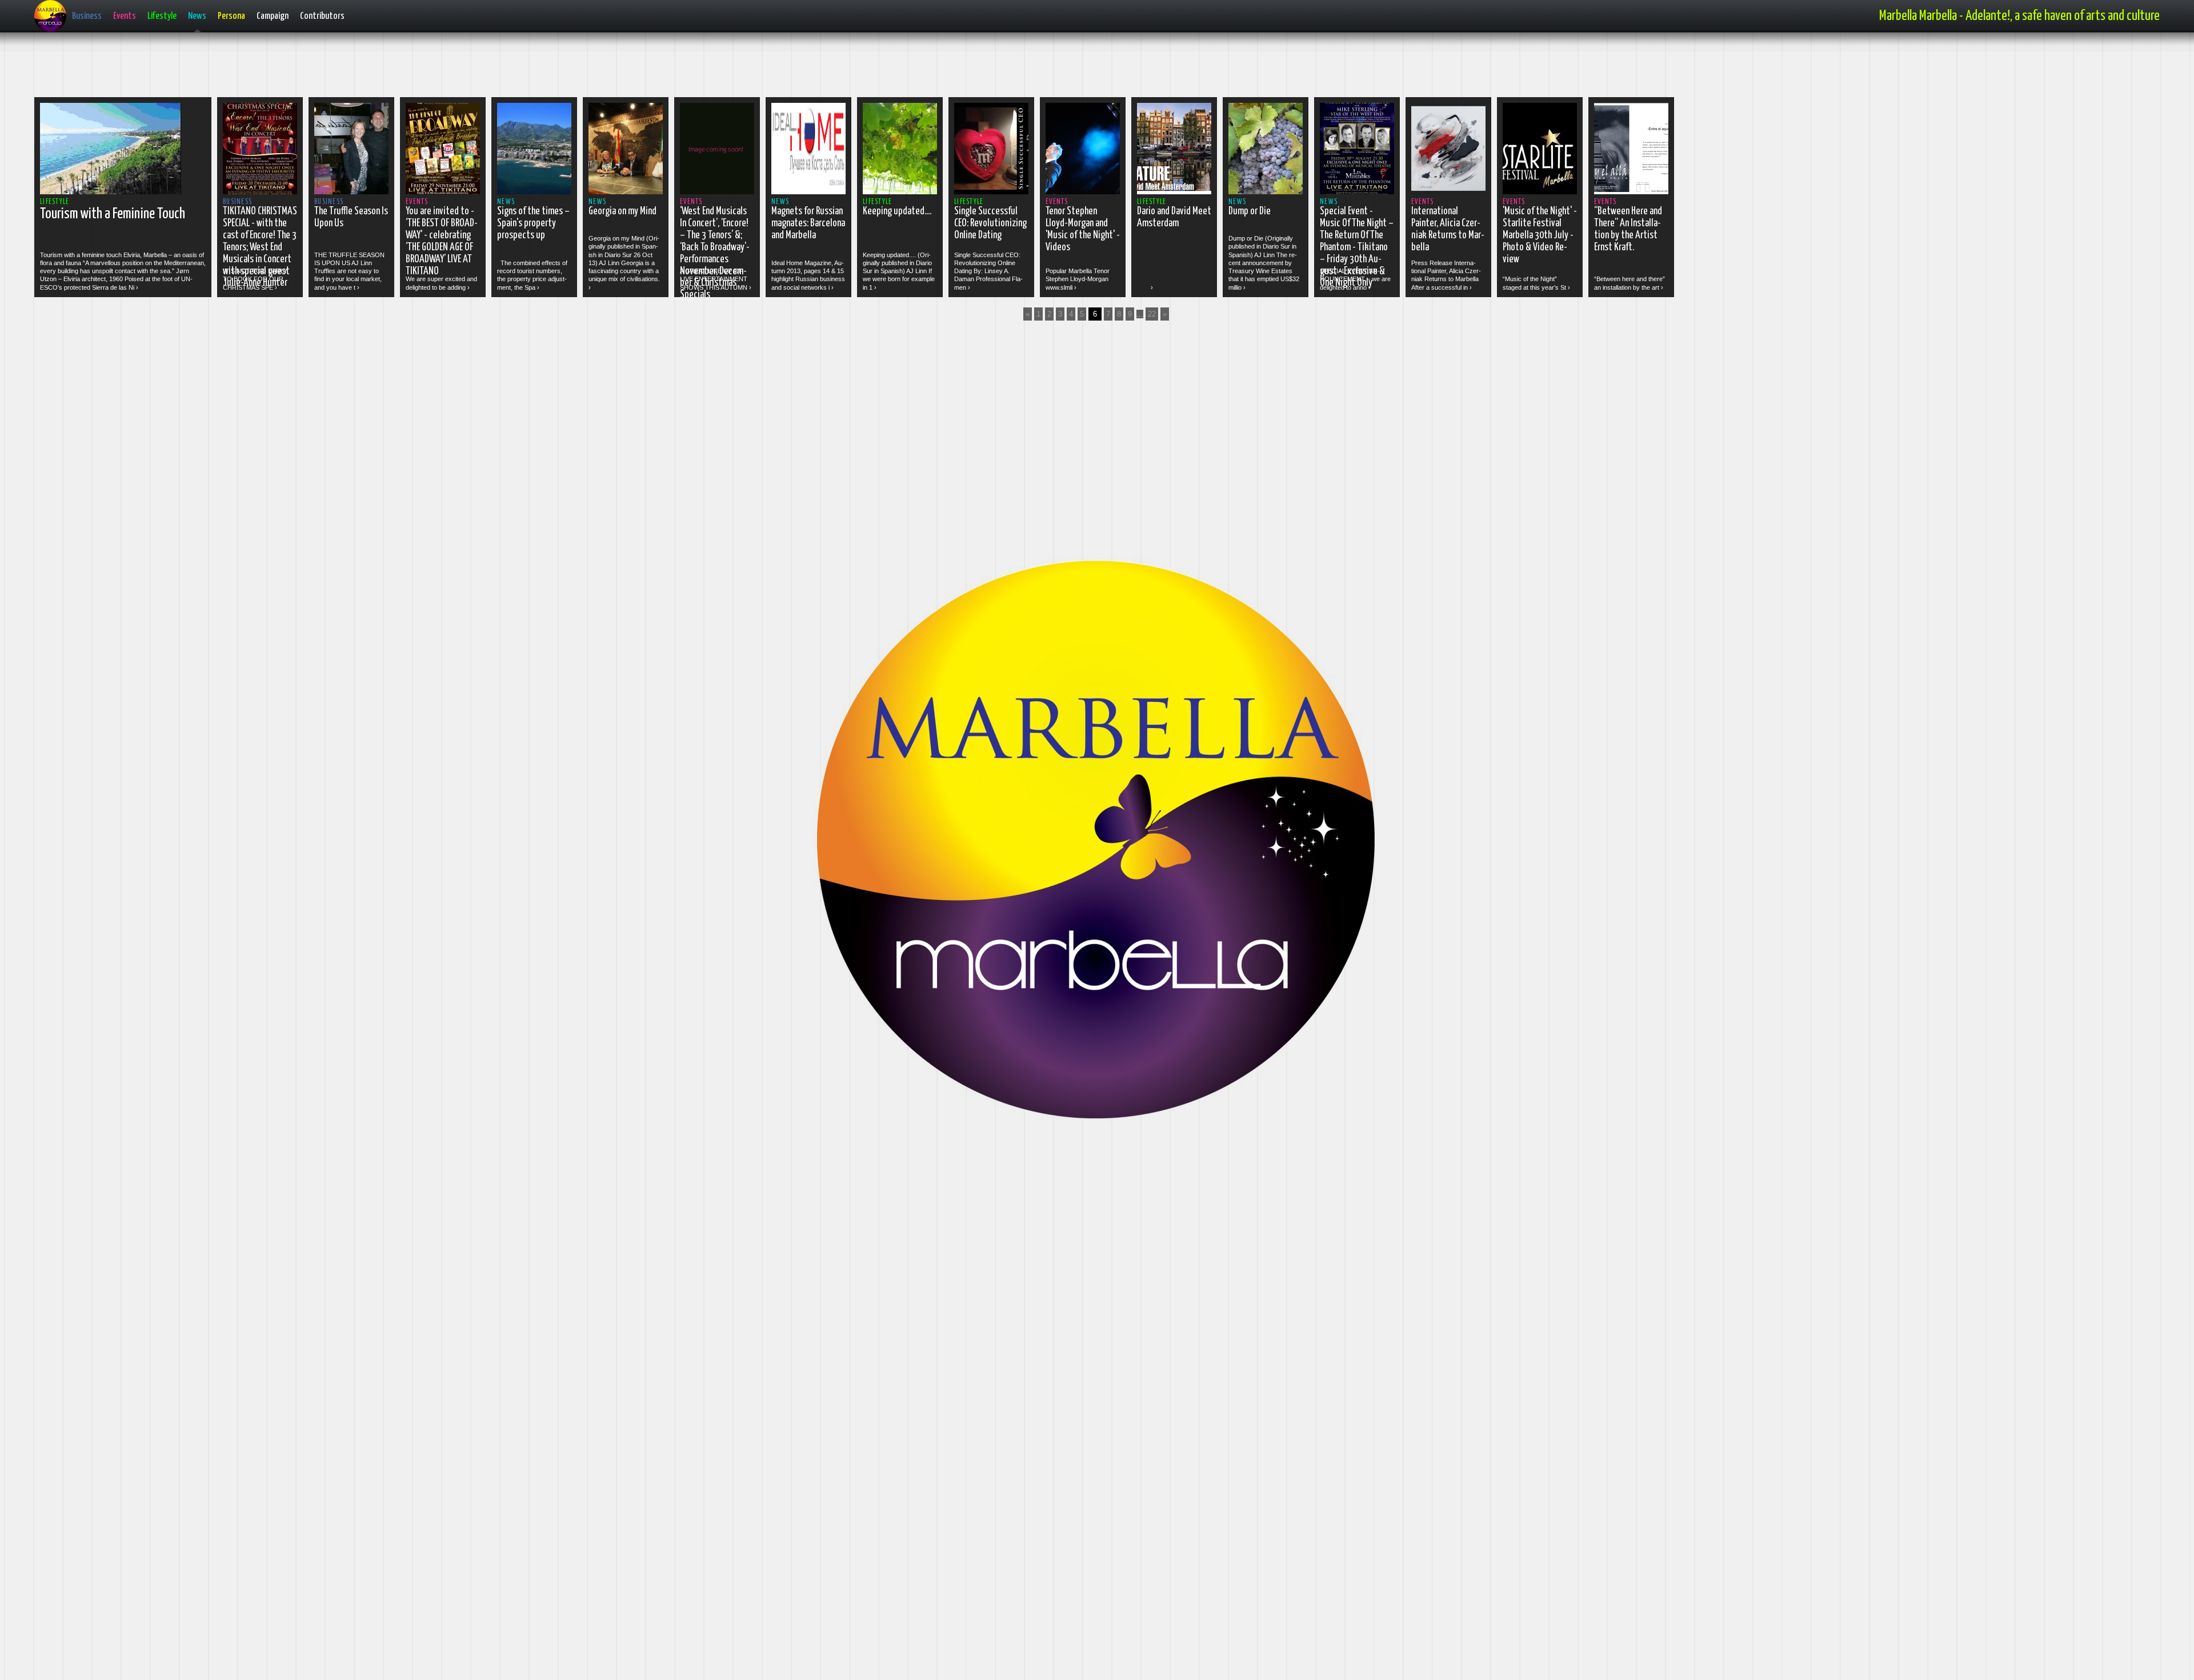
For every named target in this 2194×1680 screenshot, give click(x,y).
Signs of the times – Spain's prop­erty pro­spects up (533, 223)
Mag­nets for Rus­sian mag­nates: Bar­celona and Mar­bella (808, 223)
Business (87, 16)
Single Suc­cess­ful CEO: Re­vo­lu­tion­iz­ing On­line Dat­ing (990, 223)
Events (125, 16)
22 (1152, 314)
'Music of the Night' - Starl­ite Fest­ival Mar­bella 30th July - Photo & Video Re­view (1540, 235)
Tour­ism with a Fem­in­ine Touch (113, 214)
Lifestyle (162, 16)
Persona (231, 16)
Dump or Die (1250, 211)
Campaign (273, 16)
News (197, 16)
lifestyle (55, 202)
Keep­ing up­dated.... (897, 211)
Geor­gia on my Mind (622, 211)
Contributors (322, 16)
